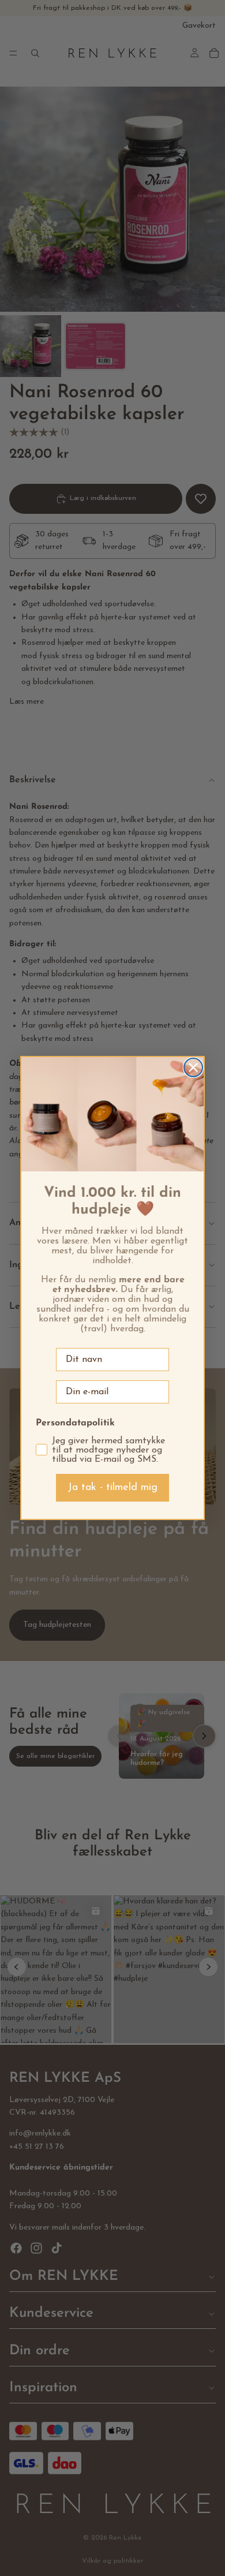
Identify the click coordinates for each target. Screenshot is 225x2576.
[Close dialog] (193, 1067)
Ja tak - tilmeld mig (112, 1488)
